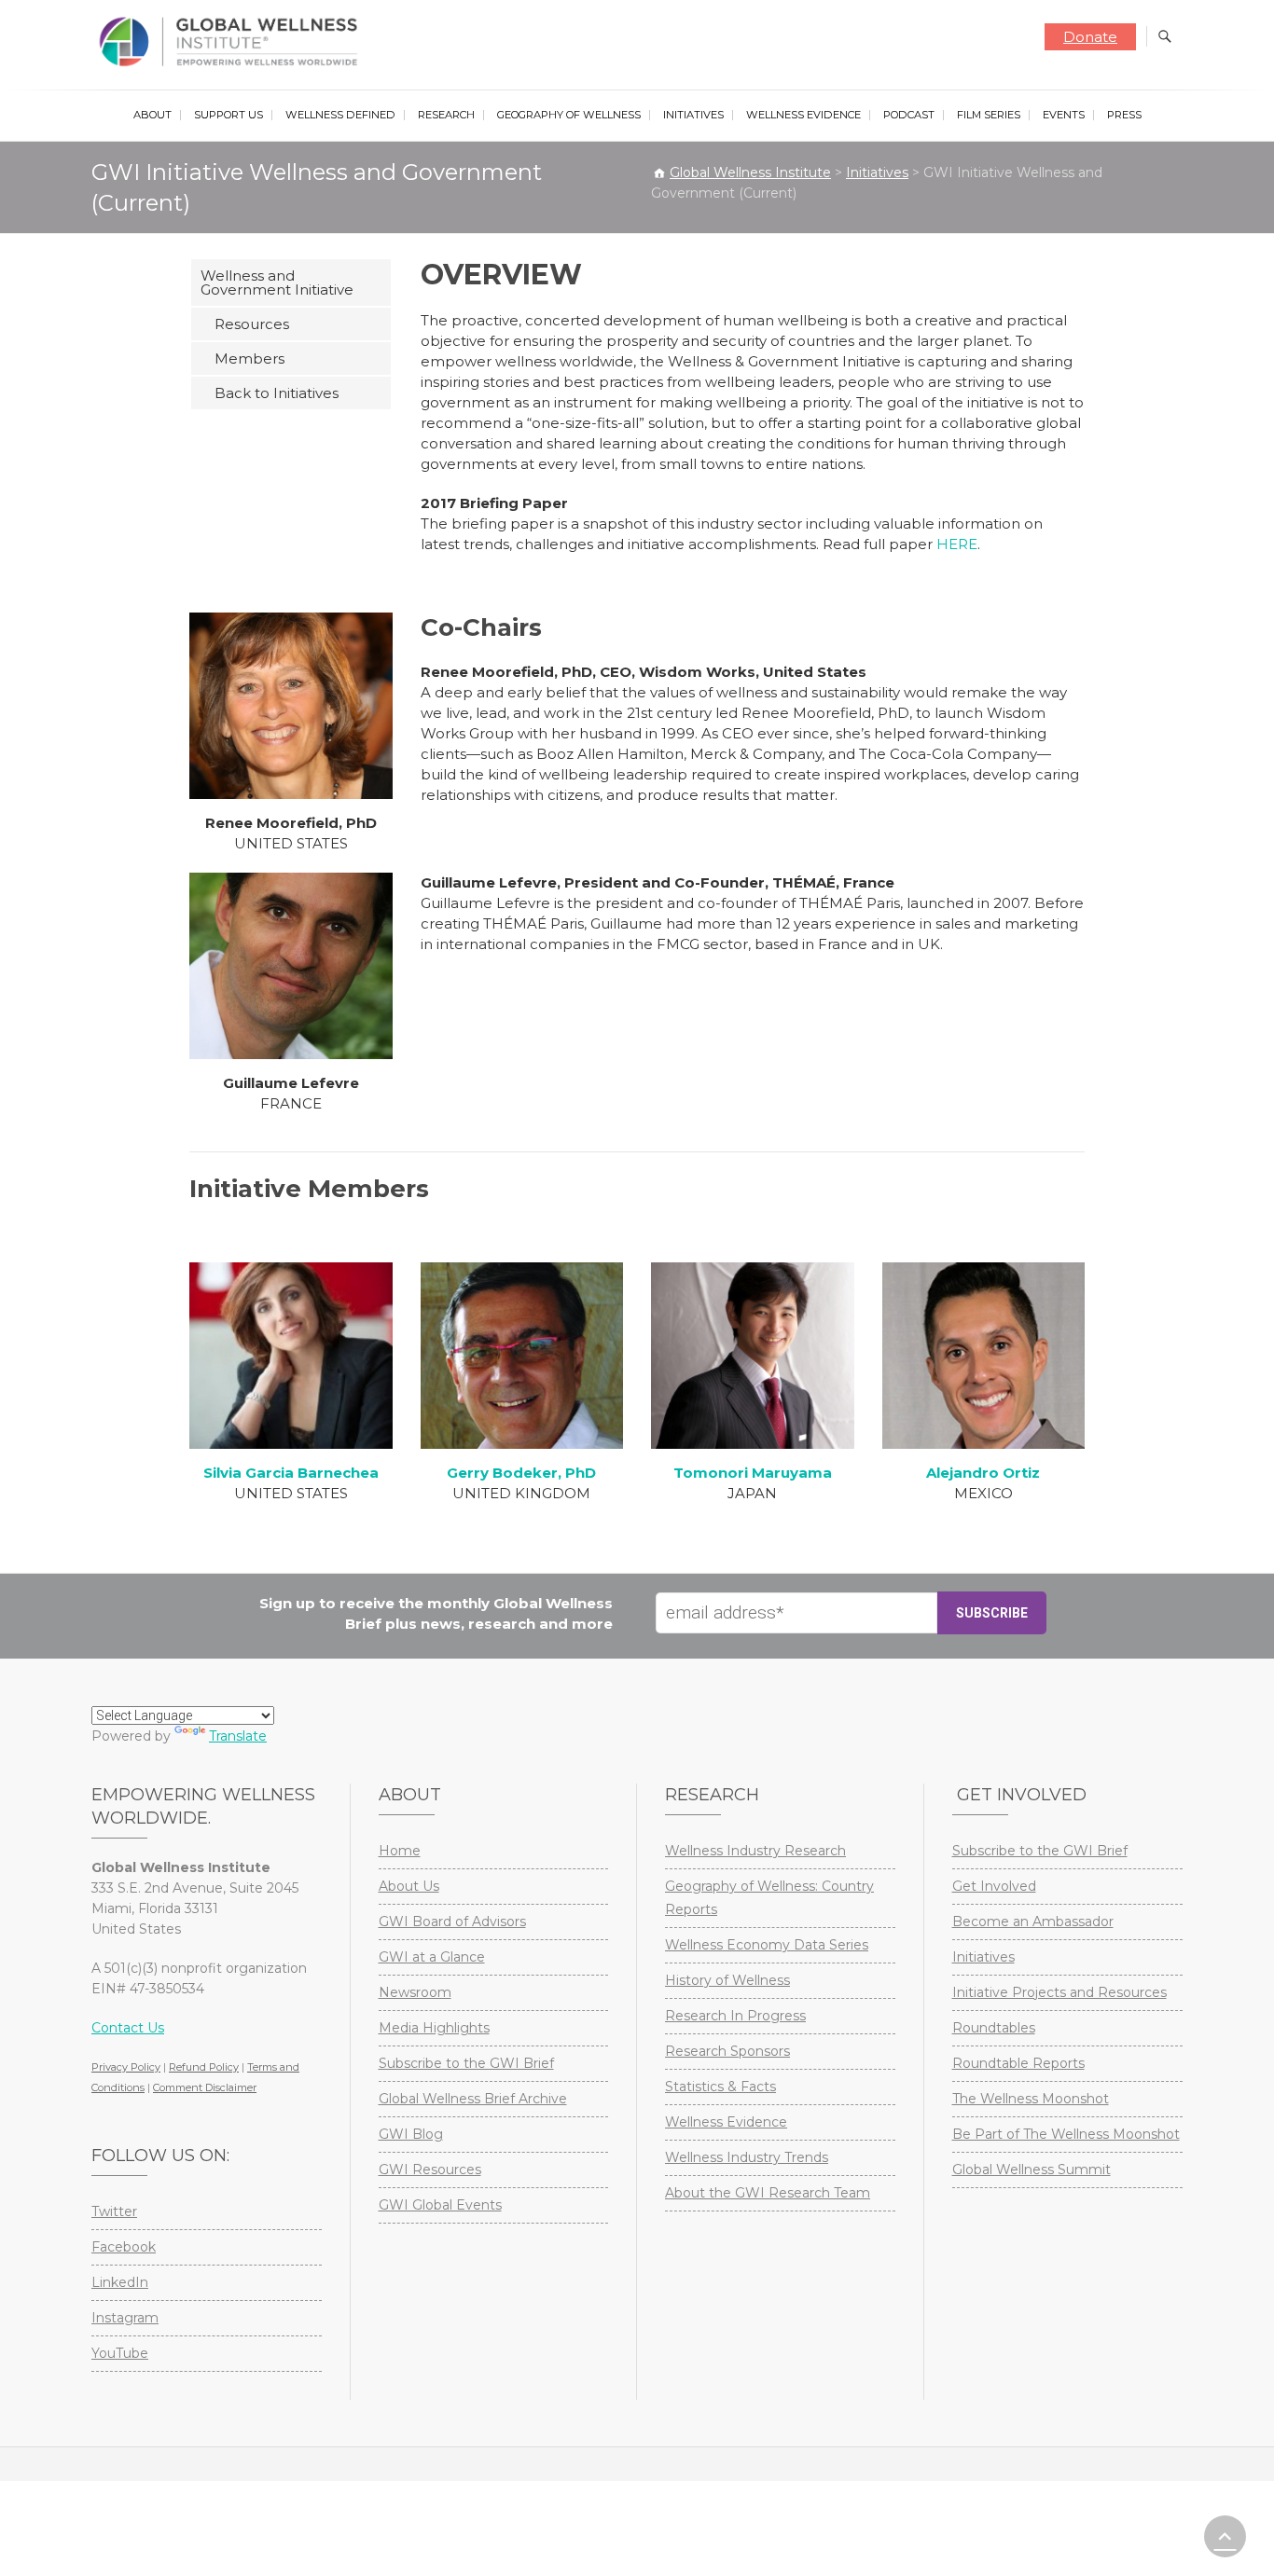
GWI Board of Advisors (452, 1922)
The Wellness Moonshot (1031, 2099)
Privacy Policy (126, 2067)
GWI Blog (411, 2134)
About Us (409, 1886)
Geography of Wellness (569, 115)
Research (446, 115)
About (152, 115)
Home (400, 1851)
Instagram (125, 2318)
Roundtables (994, 2028)
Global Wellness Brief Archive (473, 2099)
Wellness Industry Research (755, 1851)
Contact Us (128, 2028)
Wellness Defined (340, 115)
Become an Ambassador (1033, 1922)
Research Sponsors (727, 2051)
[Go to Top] (1225, 2536)
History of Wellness (727, 1980)
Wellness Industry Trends (747, 2157)
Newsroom (415, 1992)
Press (1124, 115)
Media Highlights (434, 2028)
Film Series (989, 115)
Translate (238, 1736)
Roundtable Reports (1018, 2063)
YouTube (120, 2353)
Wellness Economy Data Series (767, 1945)
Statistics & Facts (720, 2087)
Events (1064, 115)
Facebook (124, 2247)
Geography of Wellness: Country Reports (769, 1898)
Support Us (228, 115)
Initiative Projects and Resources (1059, 1992)
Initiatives (693, 115)
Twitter (114, 2211)
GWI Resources (430, 2170)
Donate (1090, 37)
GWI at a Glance (432, 1957)
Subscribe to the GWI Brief (466, 2063)
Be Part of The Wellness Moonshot (1066, 2134)
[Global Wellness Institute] (233, 42)
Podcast (909, 115)
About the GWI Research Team (768, 2193)
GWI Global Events (440, 2205)
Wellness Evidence (803, 115)
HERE (957, 544)
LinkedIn (120, 2282)
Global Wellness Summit (1032, 2170)
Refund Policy (204, 2067)
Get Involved (994, 1886)
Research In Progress (735, 2016)
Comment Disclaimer (205, 2087)
